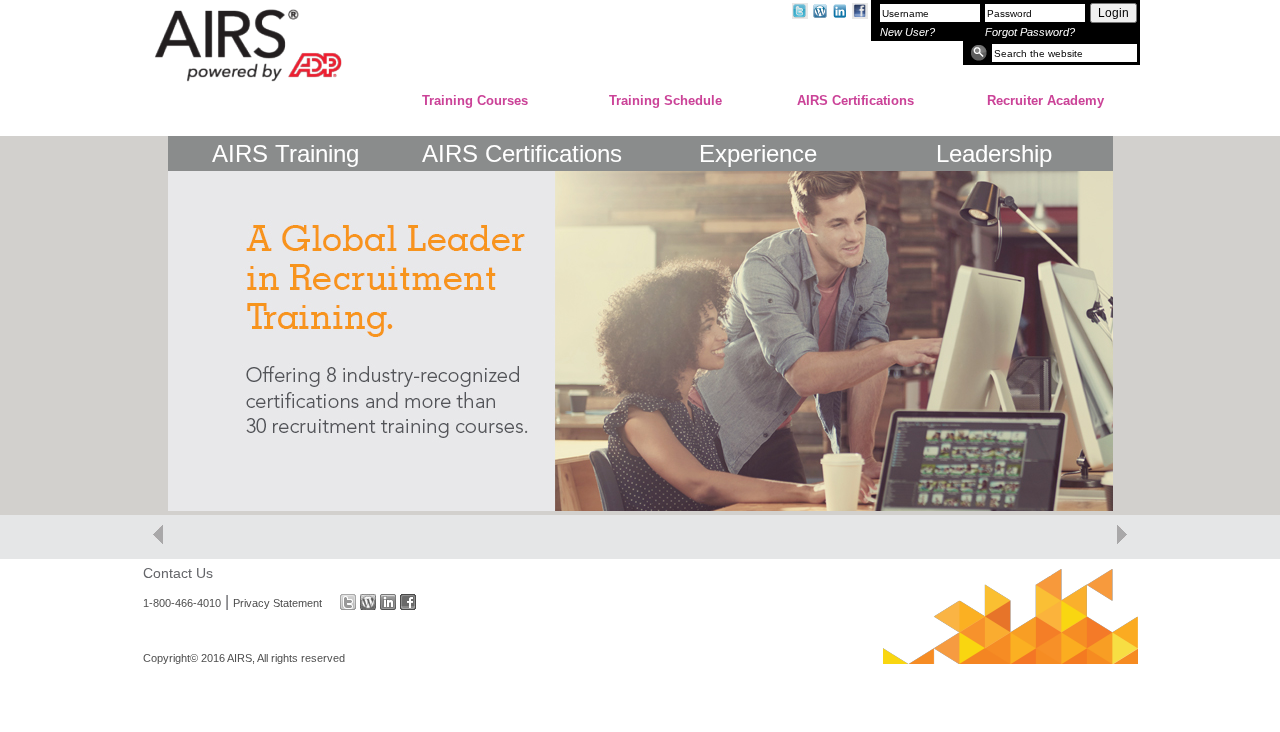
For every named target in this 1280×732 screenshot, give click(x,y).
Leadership (994, 153)
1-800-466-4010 (182, 602)
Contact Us (178, 573)
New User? (907, 32)
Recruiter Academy (1045, 100)
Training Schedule (665, 100)
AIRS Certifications (855, 100)
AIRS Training (285, 153)
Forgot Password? (1030, 32)
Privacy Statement (277, 602)
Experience (758, 153)
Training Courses (475, 100)
